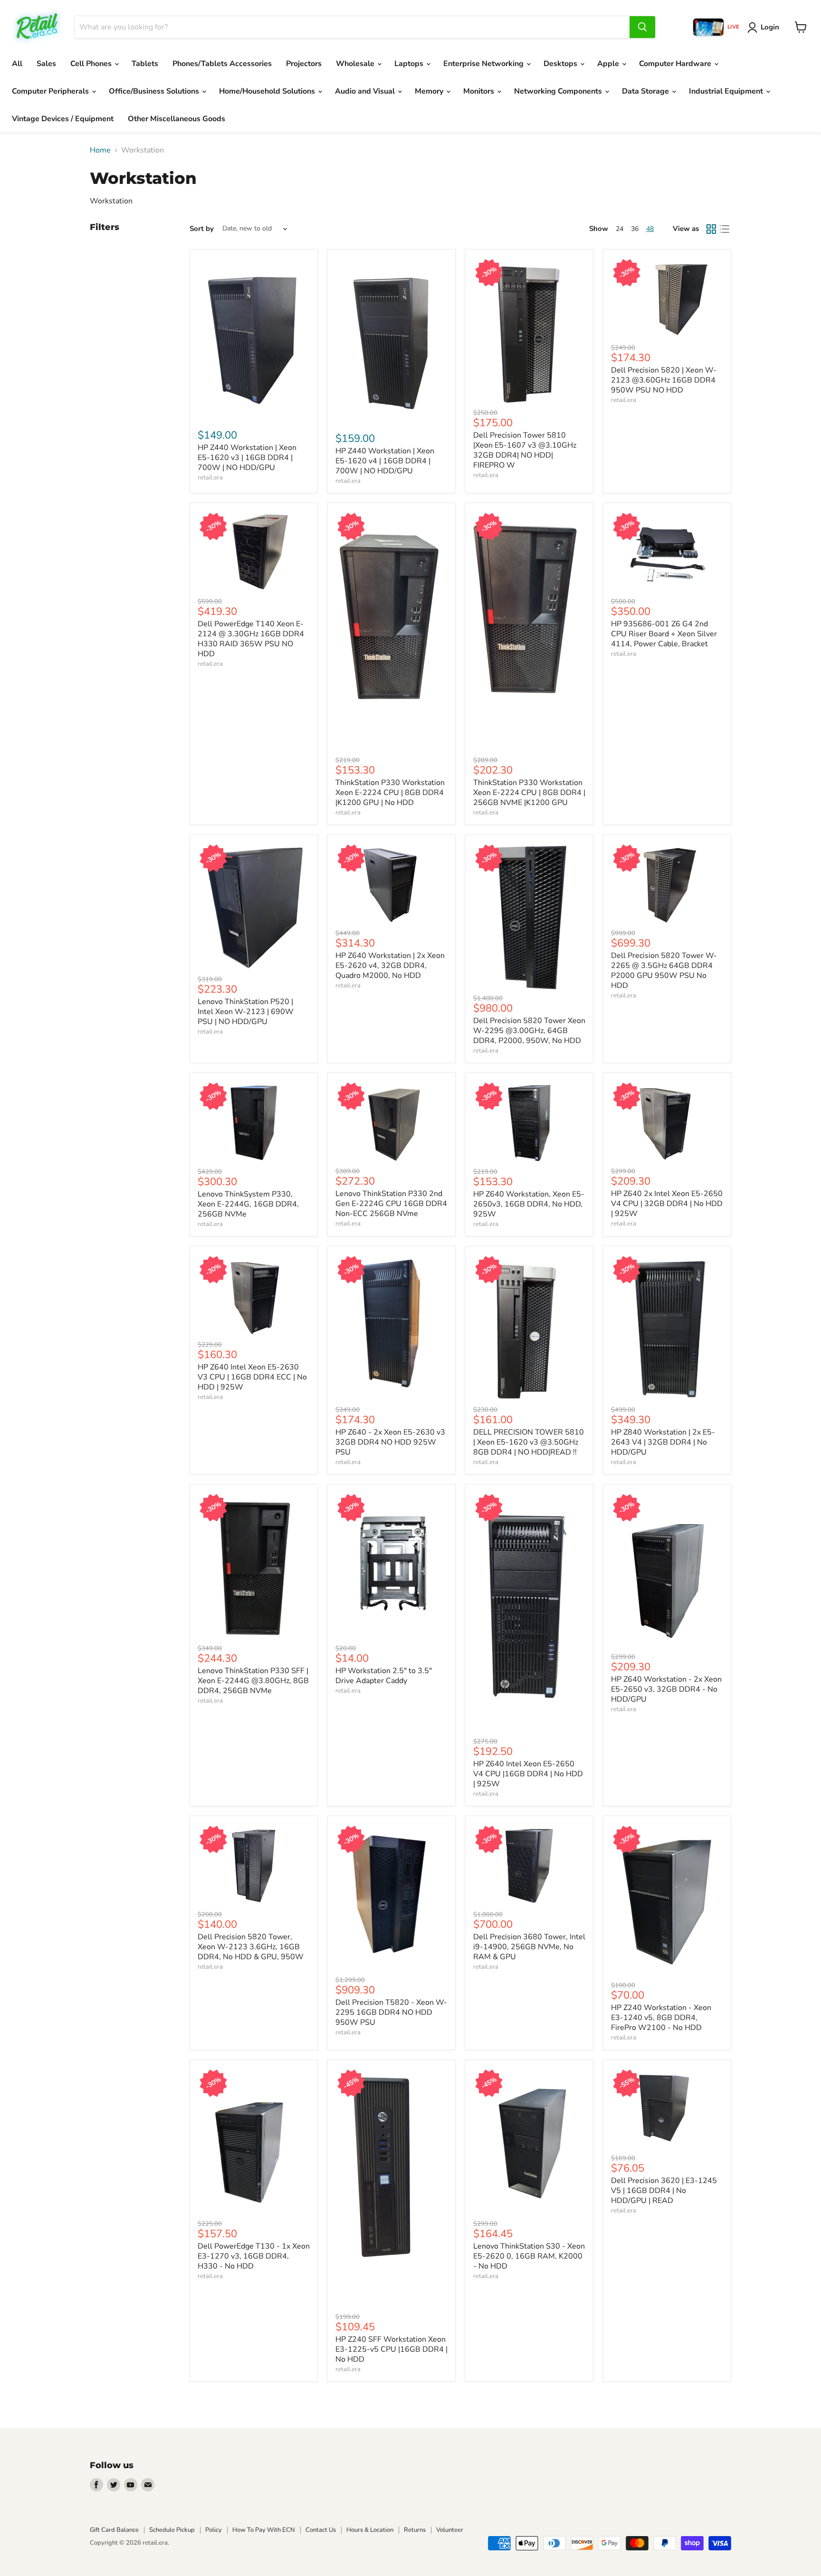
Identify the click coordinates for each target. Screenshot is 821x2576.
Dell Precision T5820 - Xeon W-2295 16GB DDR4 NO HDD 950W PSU (391, 2012)
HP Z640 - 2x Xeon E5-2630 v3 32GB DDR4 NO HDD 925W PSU (390, 1442)
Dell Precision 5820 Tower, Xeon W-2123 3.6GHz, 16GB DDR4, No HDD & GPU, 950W (251, 1947)
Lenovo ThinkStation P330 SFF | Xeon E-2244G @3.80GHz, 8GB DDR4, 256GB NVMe (253, 1681)
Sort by (202, 229)
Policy (214, 2530)
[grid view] (711, 229)
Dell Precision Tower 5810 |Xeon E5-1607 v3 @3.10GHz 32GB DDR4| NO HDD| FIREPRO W (525, 450)
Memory (430, 91)
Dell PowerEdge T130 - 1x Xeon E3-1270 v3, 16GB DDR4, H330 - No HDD (254, 2256)
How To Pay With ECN (264, 2530)
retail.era (210, 478)
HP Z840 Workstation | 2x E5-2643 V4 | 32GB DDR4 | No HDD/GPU (663, 1442)
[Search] (642, 27)
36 (635, 229)
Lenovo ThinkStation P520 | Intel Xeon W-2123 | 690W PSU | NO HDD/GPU (246, 1012)
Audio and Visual (366, 91)
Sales (46, 64)
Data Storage (646, 91)
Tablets (145, 64)
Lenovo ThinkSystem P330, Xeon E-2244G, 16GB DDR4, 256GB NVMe (248, 1204)
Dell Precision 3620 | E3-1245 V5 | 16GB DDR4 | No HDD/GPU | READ (664, 2191)
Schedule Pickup (172, 2530)
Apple (609, 64)
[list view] (725, 229)
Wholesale (356, 64)
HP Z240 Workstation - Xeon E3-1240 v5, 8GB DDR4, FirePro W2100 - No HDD (661, 2018)
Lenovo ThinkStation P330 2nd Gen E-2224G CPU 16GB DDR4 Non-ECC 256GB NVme (391, 1204)
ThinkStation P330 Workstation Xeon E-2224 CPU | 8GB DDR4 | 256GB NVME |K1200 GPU (529, 793)
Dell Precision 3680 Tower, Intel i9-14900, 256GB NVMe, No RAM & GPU (529, 1947)
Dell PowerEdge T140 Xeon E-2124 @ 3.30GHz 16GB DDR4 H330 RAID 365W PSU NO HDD (251, 639)
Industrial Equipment (727, 91)
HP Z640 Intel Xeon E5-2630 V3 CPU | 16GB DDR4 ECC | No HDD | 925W (252, 1377)
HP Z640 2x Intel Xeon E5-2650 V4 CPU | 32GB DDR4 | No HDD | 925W (667, 1204)
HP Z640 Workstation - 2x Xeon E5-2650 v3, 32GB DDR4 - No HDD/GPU (666, 1689)
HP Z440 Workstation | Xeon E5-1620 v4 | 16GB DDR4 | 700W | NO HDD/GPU (385, 461)
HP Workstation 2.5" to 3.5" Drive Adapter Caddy (384, 1676)
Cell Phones (92, 64)
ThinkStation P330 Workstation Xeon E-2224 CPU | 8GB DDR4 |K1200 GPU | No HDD (390, 793)
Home (100, 150)
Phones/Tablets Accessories (222, 64)
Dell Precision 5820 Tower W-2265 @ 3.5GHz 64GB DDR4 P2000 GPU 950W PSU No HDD (664, 971)
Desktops (561, 64)
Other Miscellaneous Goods (177, 119)
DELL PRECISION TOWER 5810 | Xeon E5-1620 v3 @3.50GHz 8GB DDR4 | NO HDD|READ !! (529, 1442)
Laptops (410, 64)
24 (620, 229)
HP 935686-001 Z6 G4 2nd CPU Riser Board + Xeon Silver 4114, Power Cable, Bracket (664, 634)
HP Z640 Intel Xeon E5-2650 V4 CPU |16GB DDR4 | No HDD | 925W (528, 1774)
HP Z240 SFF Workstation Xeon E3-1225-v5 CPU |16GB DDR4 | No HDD (391, 2349)
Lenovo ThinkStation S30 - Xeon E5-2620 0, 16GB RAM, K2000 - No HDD (529, 2256)
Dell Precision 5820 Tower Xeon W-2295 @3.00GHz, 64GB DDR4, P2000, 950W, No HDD (529, 1031)
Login (770, 27)
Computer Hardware (676, 64)
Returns (415, 2530)
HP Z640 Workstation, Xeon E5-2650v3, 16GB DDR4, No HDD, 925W (529, 1204)
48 (650, 229)
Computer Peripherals (51, 91)
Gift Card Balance (114, 2530)
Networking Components (559, 91)
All (17, 64)
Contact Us (321, 2530)
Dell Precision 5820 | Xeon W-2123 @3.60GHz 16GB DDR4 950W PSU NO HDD (664, 380)
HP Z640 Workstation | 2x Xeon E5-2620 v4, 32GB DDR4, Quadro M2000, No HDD (390, 966)
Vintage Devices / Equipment (63, 119)
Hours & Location (370, 2530)
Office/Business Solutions (155, 91)
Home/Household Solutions (268, 91)
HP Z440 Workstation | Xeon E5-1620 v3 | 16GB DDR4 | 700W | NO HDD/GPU (247, 458)
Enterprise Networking (484, 64)
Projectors (304, 64)
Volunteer (450, 2530)
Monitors (480, 91)
